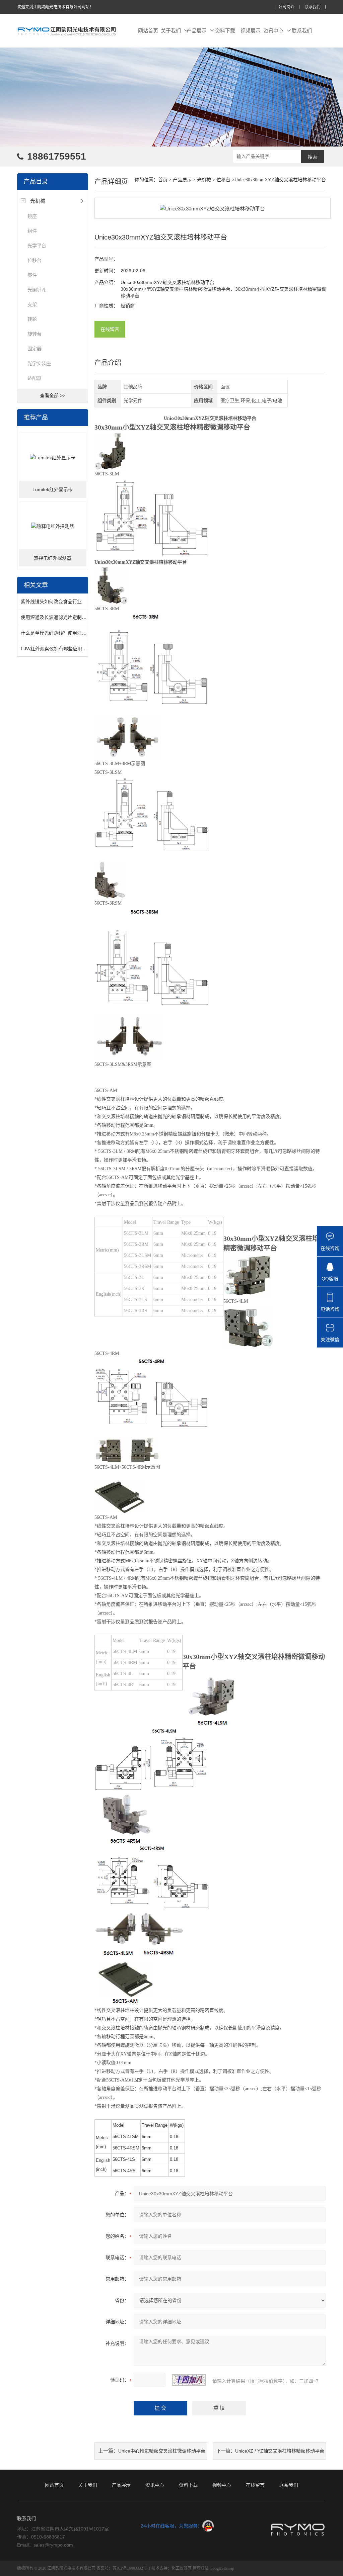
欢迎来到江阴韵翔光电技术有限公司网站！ (55, 7)
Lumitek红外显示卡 (53, 489)
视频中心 (222, 2485)
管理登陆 (201, 2568)
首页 (163, 180)
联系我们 (313, 7)
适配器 (35, 378)
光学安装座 (39, 363)
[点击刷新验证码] (189, 2380)
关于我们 (171, 31)
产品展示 (197, 31)
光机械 (38, 201)
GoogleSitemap (222, 2568)
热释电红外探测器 (53, 558)
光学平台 (37, 246)
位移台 (35, 260)
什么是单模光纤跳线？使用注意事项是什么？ (68, 633)
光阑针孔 (37, 290)
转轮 (32, 319)
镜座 (32, 216)
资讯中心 (273, 31)
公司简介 (286, 7)
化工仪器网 (182, 2568)
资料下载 (225, 31)
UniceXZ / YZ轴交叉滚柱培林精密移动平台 (280, 2451)
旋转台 (35, 334)
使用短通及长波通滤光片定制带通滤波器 (63, 617)
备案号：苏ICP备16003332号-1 (123, 2568)
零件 (32, 275)
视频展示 (251, 31)
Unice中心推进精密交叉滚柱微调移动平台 (162, 2451)
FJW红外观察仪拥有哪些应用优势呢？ (61, 649)
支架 (32, 304)
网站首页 (148, 31)
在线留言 (110, 329)
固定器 (35, 349)
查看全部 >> (53, 395)
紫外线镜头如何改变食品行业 (51, 602)
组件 (32, 231)
